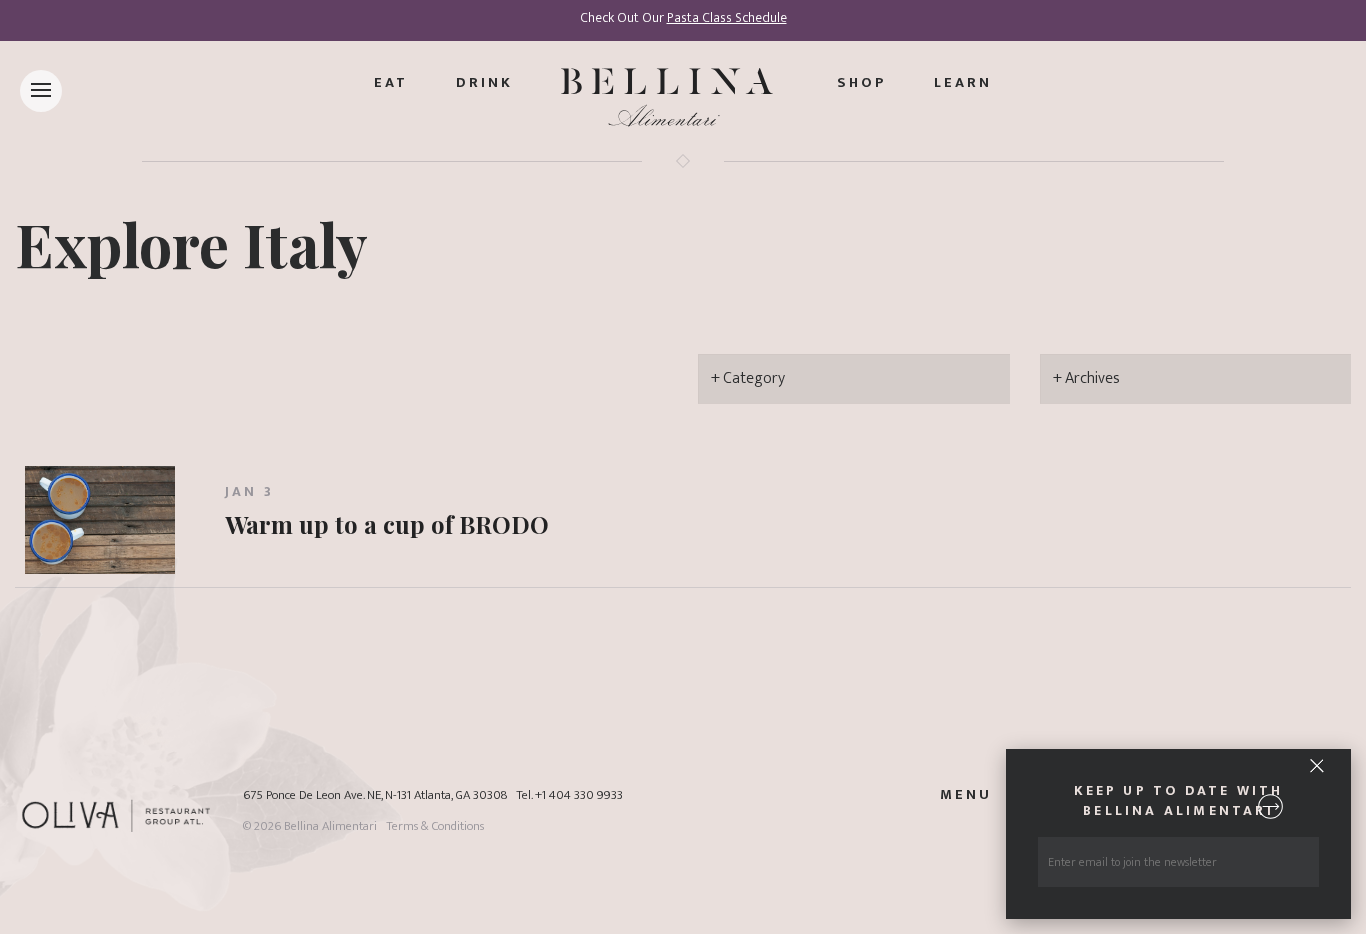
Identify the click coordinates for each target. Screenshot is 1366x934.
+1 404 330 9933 (579, 795)
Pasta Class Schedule (727, 18)
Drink (484, 83)
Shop (861, 83)
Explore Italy (191, 243)
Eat (391, 83)
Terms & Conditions (435, 826)
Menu (966, 795)
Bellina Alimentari (330, 826)
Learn (963, 83)
